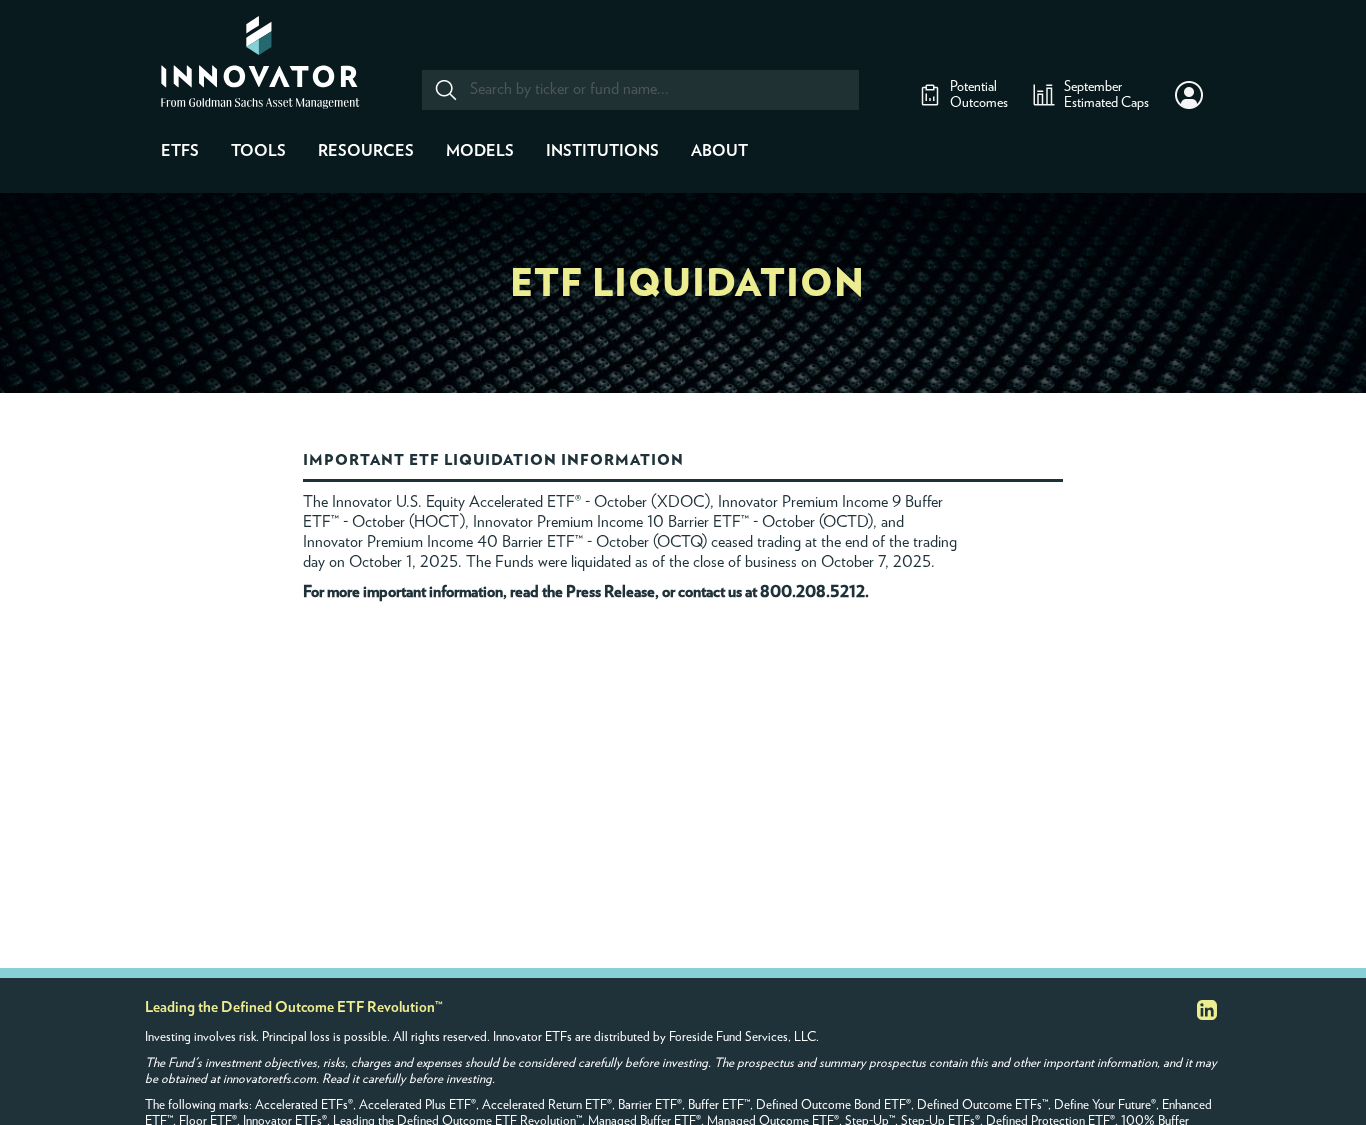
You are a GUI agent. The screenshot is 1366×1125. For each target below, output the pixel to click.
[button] (1189, 95)
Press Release (610, 592)
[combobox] (639, 90)
